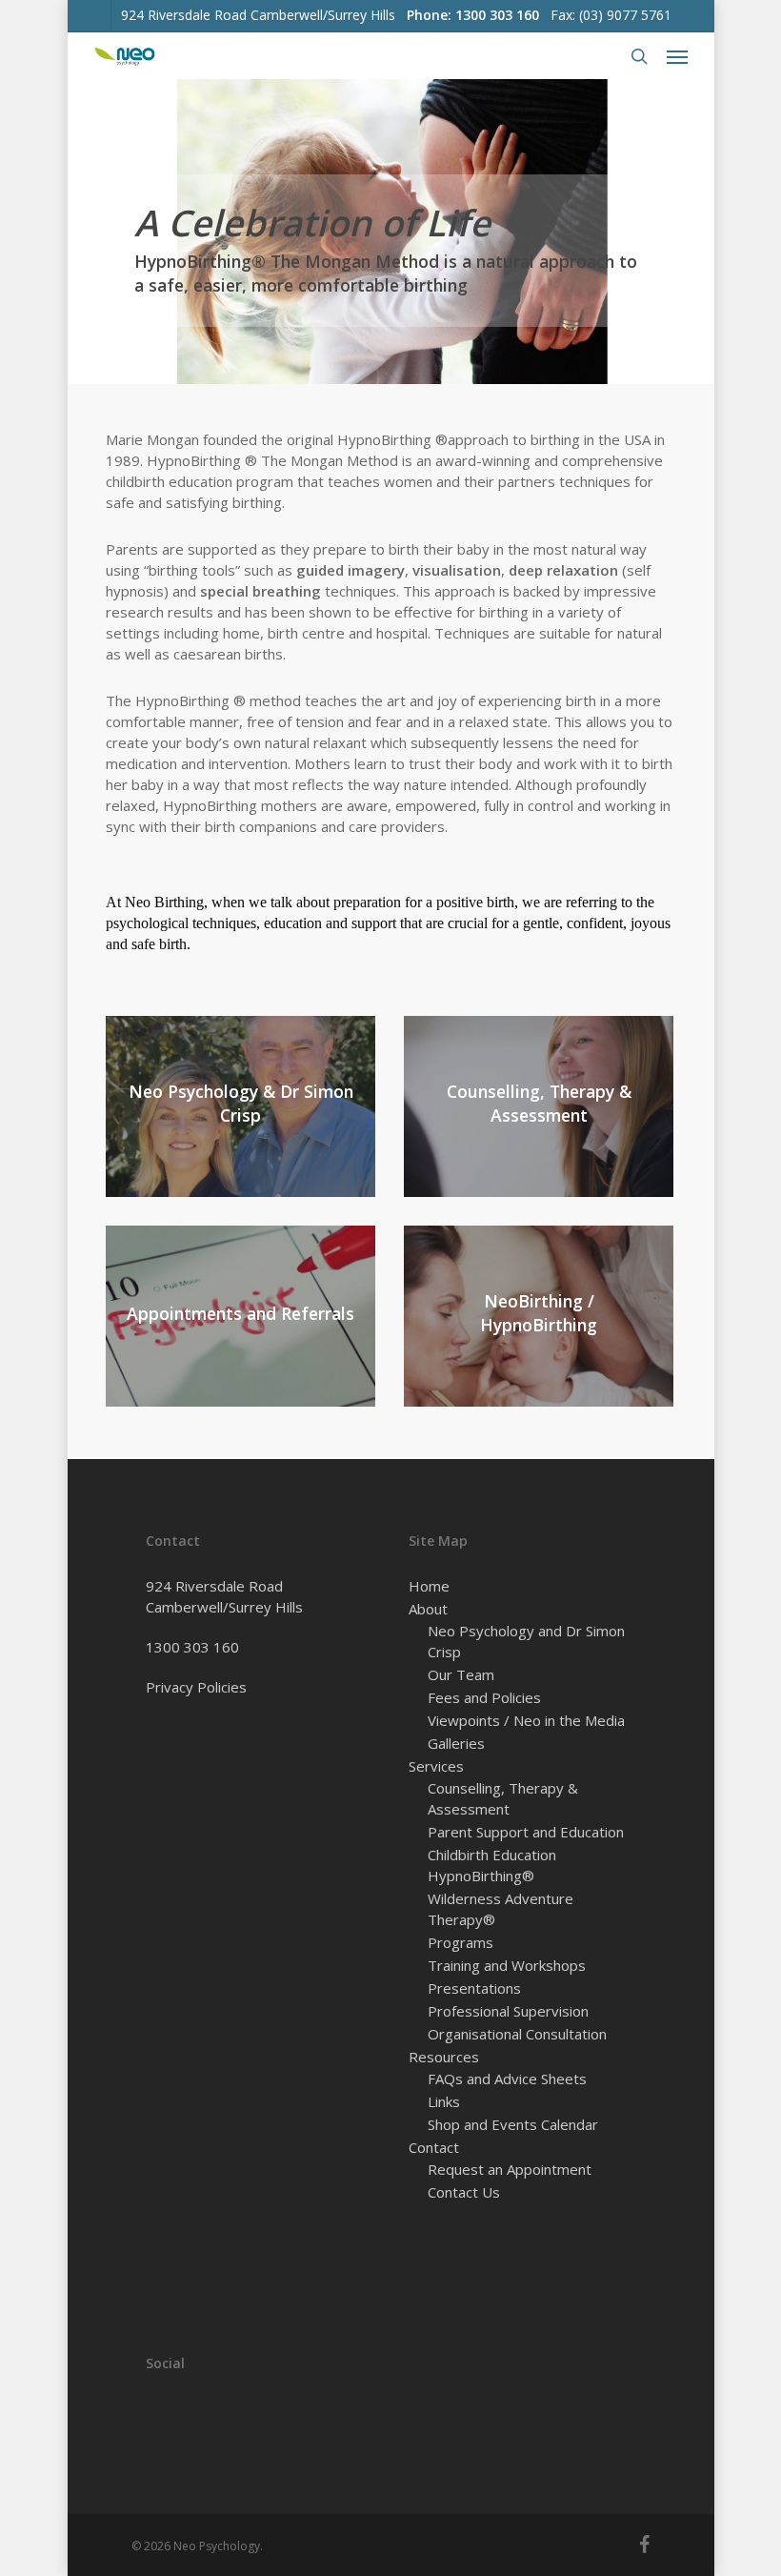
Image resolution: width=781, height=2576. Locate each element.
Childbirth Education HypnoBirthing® (492, 1865)
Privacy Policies (196, 1687)
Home (429, 1586)
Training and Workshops (507, 1965)
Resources (444, 2057)
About (428, 1609)
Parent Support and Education (526, 1832)
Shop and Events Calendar (513, 2124)
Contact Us (464, 2192)
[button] (677, 56)
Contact (434, 2147)
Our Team (461, 1674)
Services (436, 1766)
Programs (461, 1942)
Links (444, 2101)
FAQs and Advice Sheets (507, 2079)
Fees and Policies (484, 1697)
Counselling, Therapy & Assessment (503, 1798)
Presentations (474, 1988)
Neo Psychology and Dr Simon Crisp (526, 1641)
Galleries (456, 1743)
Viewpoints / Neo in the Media (526, 1720)
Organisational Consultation (517, 2034)
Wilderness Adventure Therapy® (501, 1909)
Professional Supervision (508, 2011)
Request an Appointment (510, 2169)
